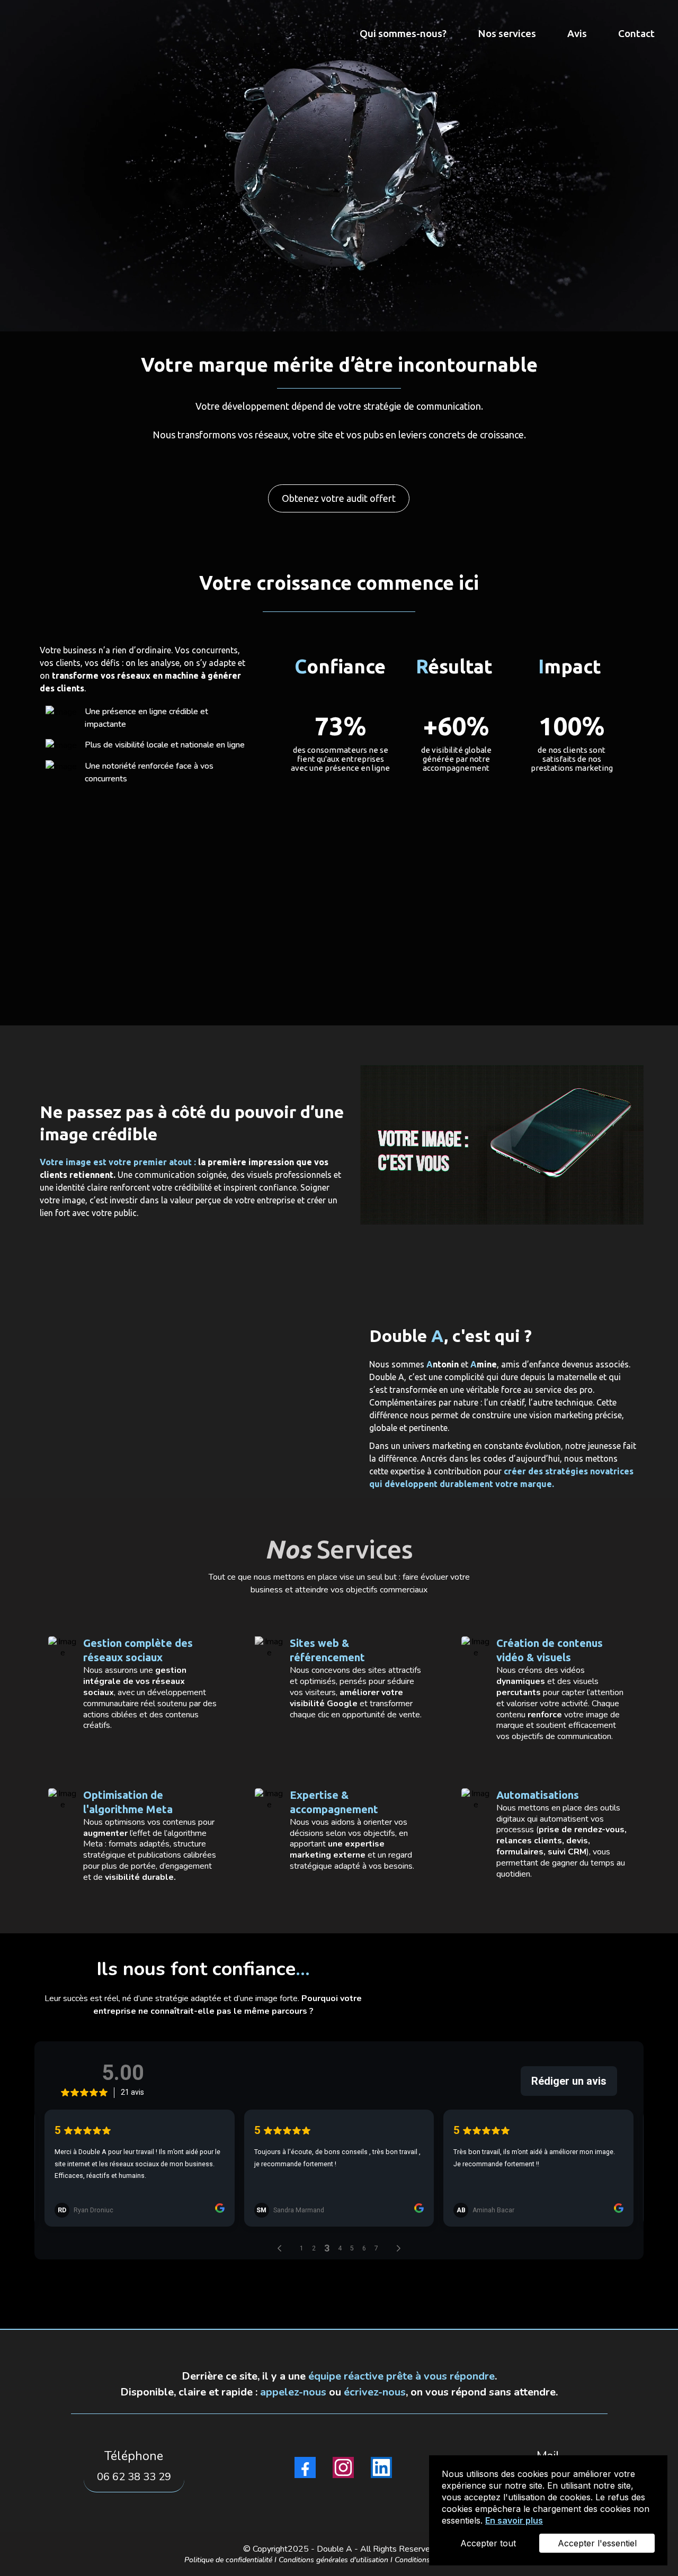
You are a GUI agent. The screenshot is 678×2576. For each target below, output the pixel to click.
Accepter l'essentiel (597, 2543)
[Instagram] (343, 2467)
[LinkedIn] (381, 2467)
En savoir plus (514, 2520)
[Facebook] (305, 2467)
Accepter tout (488, 2543)
